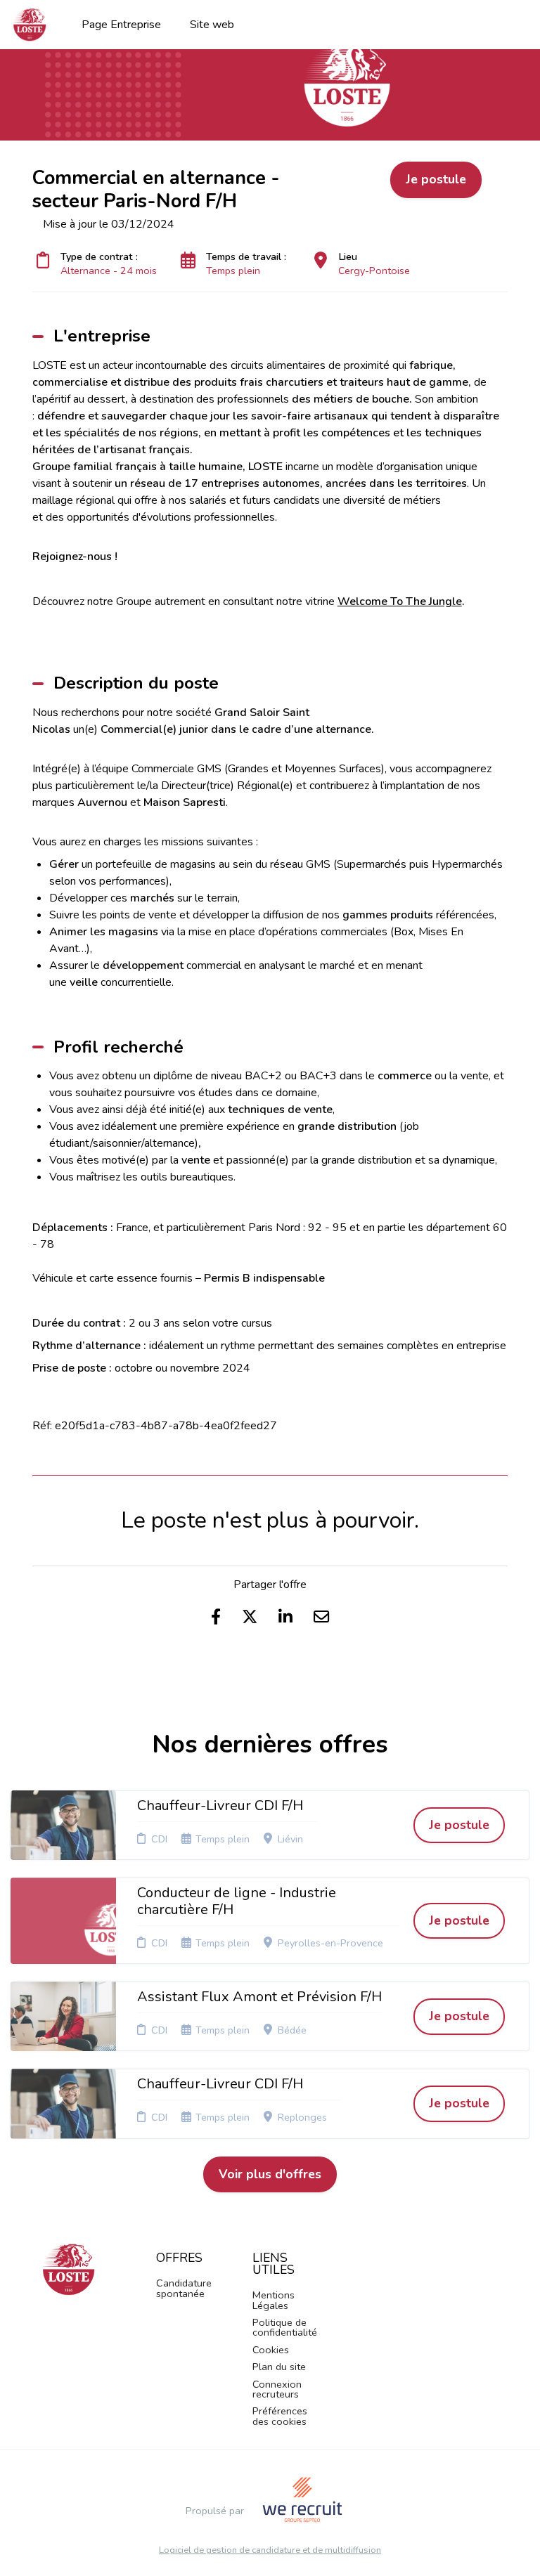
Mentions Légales (274, 2300)
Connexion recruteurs (277, 2389)
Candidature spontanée (184, 2288)
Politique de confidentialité (285, 2327)
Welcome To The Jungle (400, 601)
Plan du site (279, 2367)
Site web (212, 25)
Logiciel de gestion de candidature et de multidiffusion (270, 2550)
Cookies (271, 2350)
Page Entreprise (121, 25)
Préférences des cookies (280, 2416)
